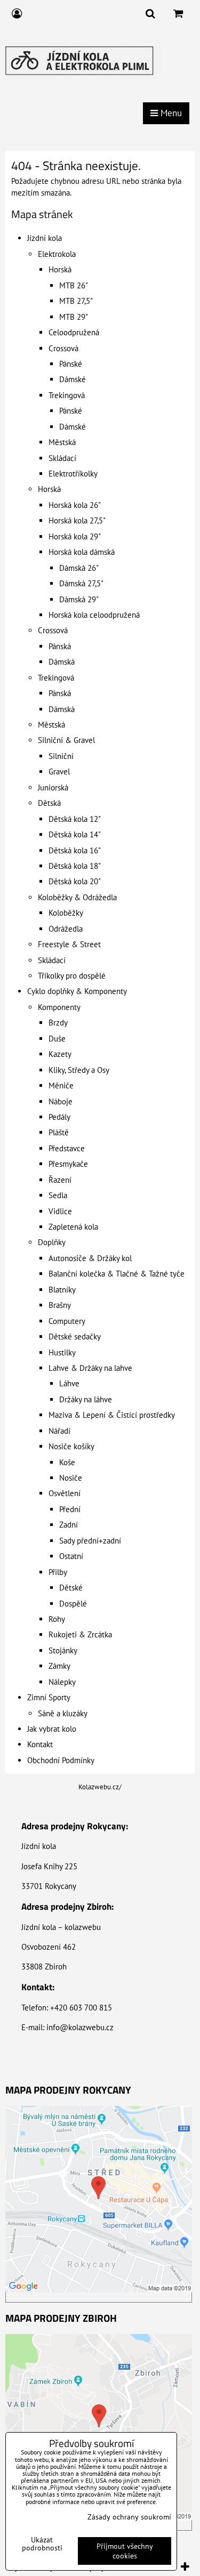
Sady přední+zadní (90, 1541)
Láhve (69, 1383)
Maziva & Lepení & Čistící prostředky (112, 1415)
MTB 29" (74, 317)
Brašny (60, 1305)
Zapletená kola (73, 1227)
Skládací (62, 458)
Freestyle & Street (69, 944)
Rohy (57, 1619)
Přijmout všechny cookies (125, 2551)
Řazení (60, 1180)
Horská (60, 269)
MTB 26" (74, 285)
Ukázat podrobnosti (42, 2544)
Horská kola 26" (75, 505)
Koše (67, 1462)
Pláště (59, 1132)
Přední (70, 1509)
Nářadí (59, 1431)
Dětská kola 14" (75, 834)
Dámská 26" (79, 568)
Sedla (58, 1195)
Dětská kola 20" (75, 881)
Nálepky (62, 1682)
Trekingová (67, 395)
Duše (57, 1039)
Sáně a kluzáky (63, 1713)
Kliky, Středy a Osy (79, 1070)
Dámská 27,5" (81, 583)
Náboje (61, 1101)
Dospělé (73, 1604)
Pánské (71, 364)
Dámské (73, 379)
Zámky (59, 1666)
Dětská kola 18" (75, 866)
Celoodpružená (74, 332)
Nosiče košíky (71, 1446)
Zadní (69, 1525)
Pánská (60, 646)
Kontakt (40, 1744)
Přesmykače (68, 1164)
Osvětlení (65, 1493)
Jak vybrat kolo (52, 1729)
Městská (62, 442)
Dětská (49, 803)
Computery (67, 1321)
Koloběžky (66, 913)
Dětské (71, 1588)
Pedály (59, 1117)
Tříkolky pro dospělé (72, 976)
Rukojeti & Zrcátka (80, 1634)
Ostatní (71, 1556)
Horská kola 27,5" (77, 520)
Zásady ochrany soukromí (129, 2517)
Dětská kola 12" (75, 819)
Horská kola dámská (82, 552)
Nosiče (71, 1478)
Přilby (58, 1572)
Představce (67, 1148)
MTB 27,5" (76, 301)
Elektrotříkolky (73, 474)
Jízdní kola (45, 238)
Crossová (63, 348)
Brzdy (58, 1023)
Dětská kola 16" (75, 850)
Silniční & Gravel (66, 740)
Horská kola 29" (75, 536)
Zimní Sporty (49, 1697)
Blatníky (62, 1290)
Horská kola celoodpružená (94, 615)
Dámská (62, 662)
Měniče (61, 1085)
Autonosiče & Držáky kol (90, 1258)
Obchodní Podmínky (61, 1760)
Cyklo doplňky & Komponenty (77, 991)
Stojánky (63, 1650)
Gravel (59, 772)
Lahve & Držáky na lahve (90, 1368)
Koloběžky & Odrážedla (77, 897)
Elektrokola (57, 254)
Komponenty (59, 1007)
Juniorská (53, 788)
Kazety (60, 1054)
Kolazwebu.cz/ (100, 1787)
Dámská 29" (79, 599)
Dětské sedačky (75, 1337)
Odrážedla (66, 929)
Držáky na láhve (86, 1399)
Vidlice (60, 1211)
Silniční (61, 756)
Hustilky (62, 1352)
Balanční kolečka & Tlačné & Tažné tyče (117, 1274)
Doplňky (52, 1242)
